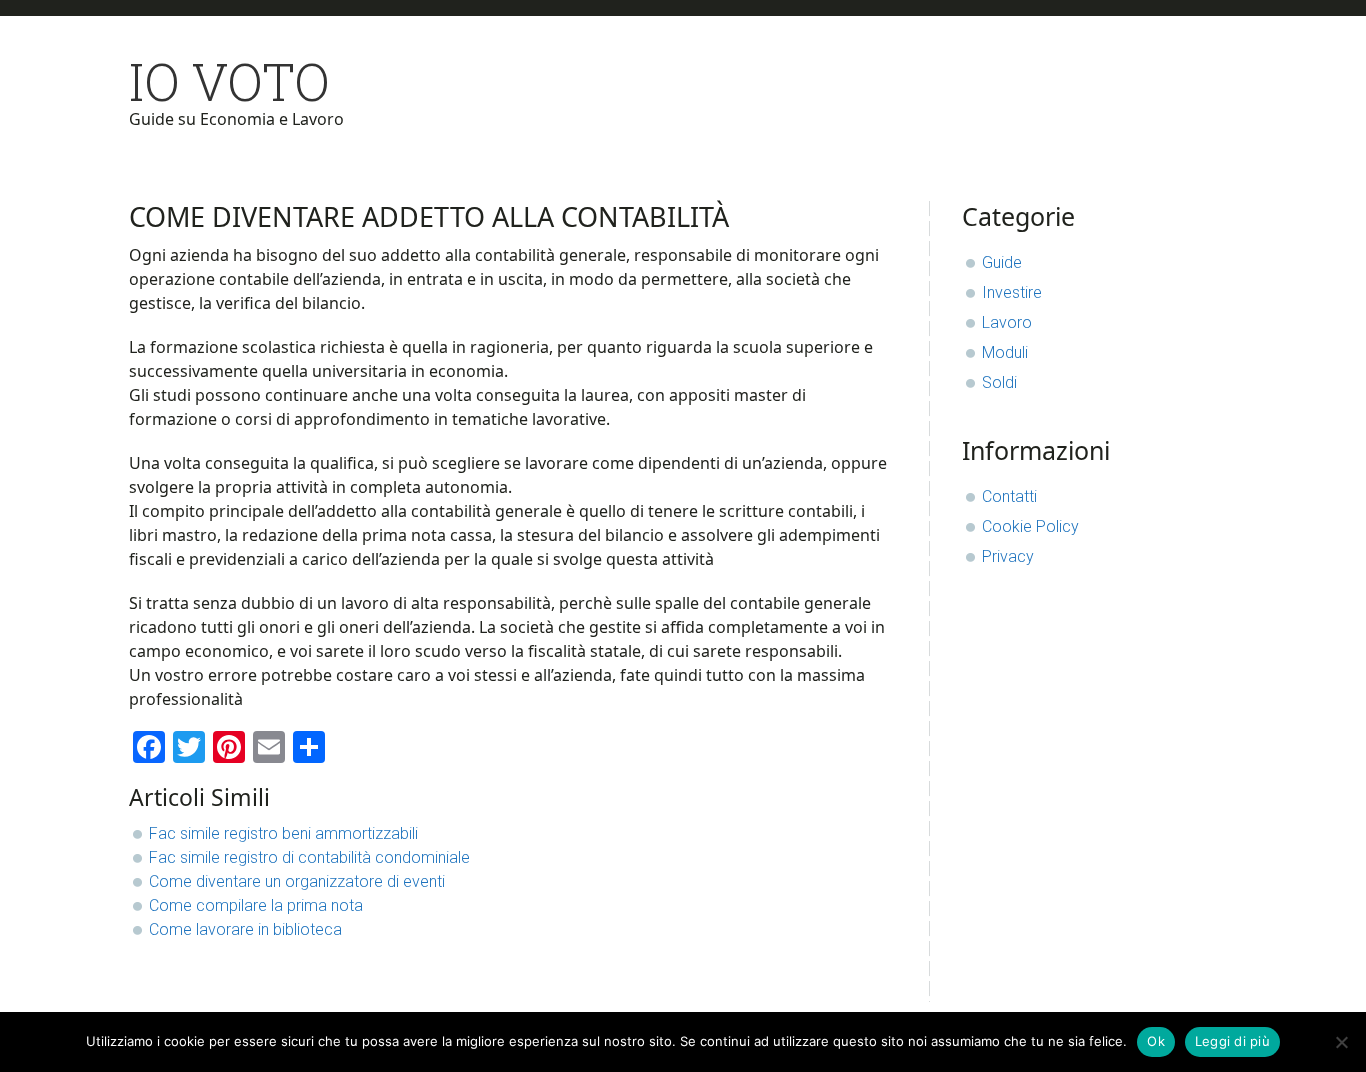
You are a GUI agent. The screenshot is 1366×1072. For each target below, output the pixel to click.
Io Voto (229, 81)
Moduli (1005, 352)
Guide (1002, 262)
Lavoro (1007, 322)
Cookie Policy (1030, 526)
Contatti (1009, 496)
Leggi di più (1232, 1041)
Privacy (1008, 556)
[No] (1341, 1042)
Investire (1012, 292)
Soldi (999, 382)
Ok (1156, 1041)
